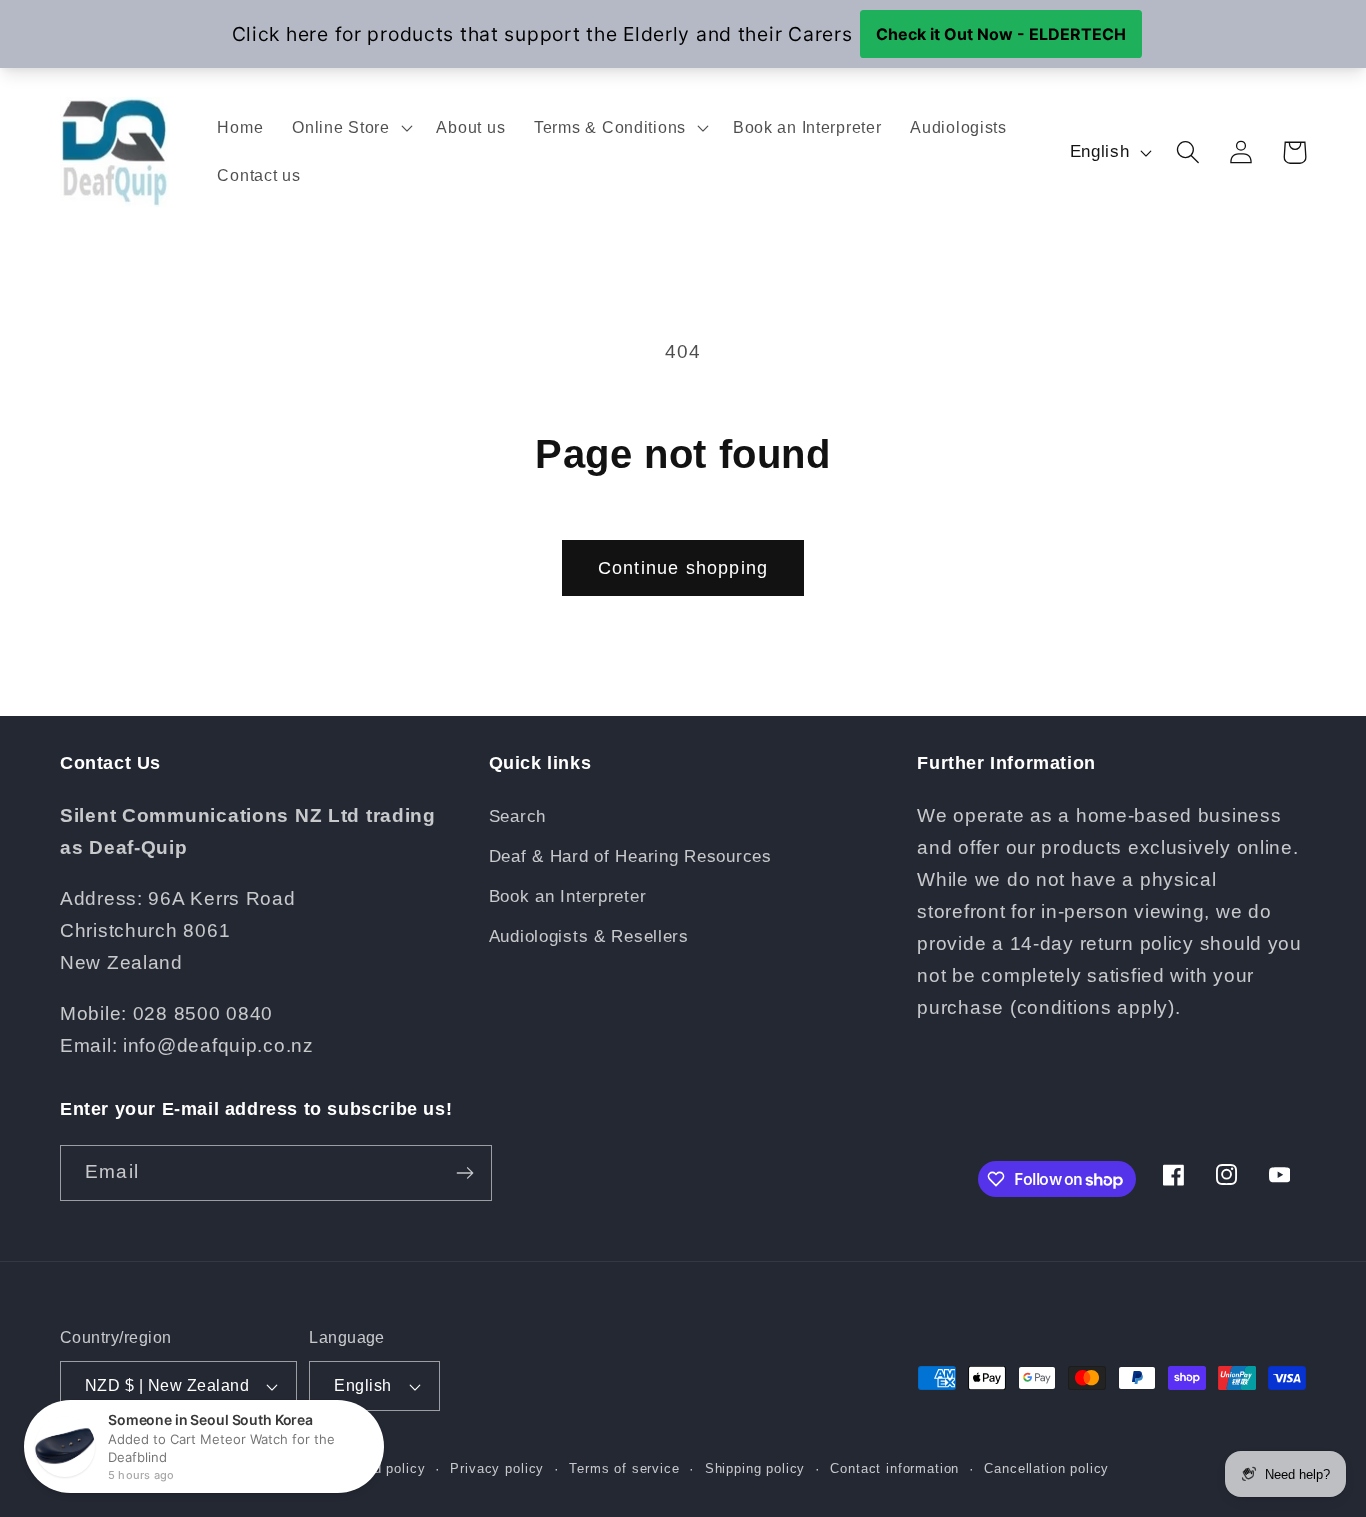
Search (517, 816)
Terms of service (624, 1468)
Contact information (894, 1468)
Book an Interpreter (568, 896)
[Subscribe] (464, 1173)
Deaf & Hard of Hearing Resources (630, 856)
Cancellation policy (1046, 1468)
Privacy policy (497, 1468)
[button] (350, 128)
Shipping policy (755, 1468)
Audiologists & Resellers (589, 936)
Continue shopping (683, 568)
